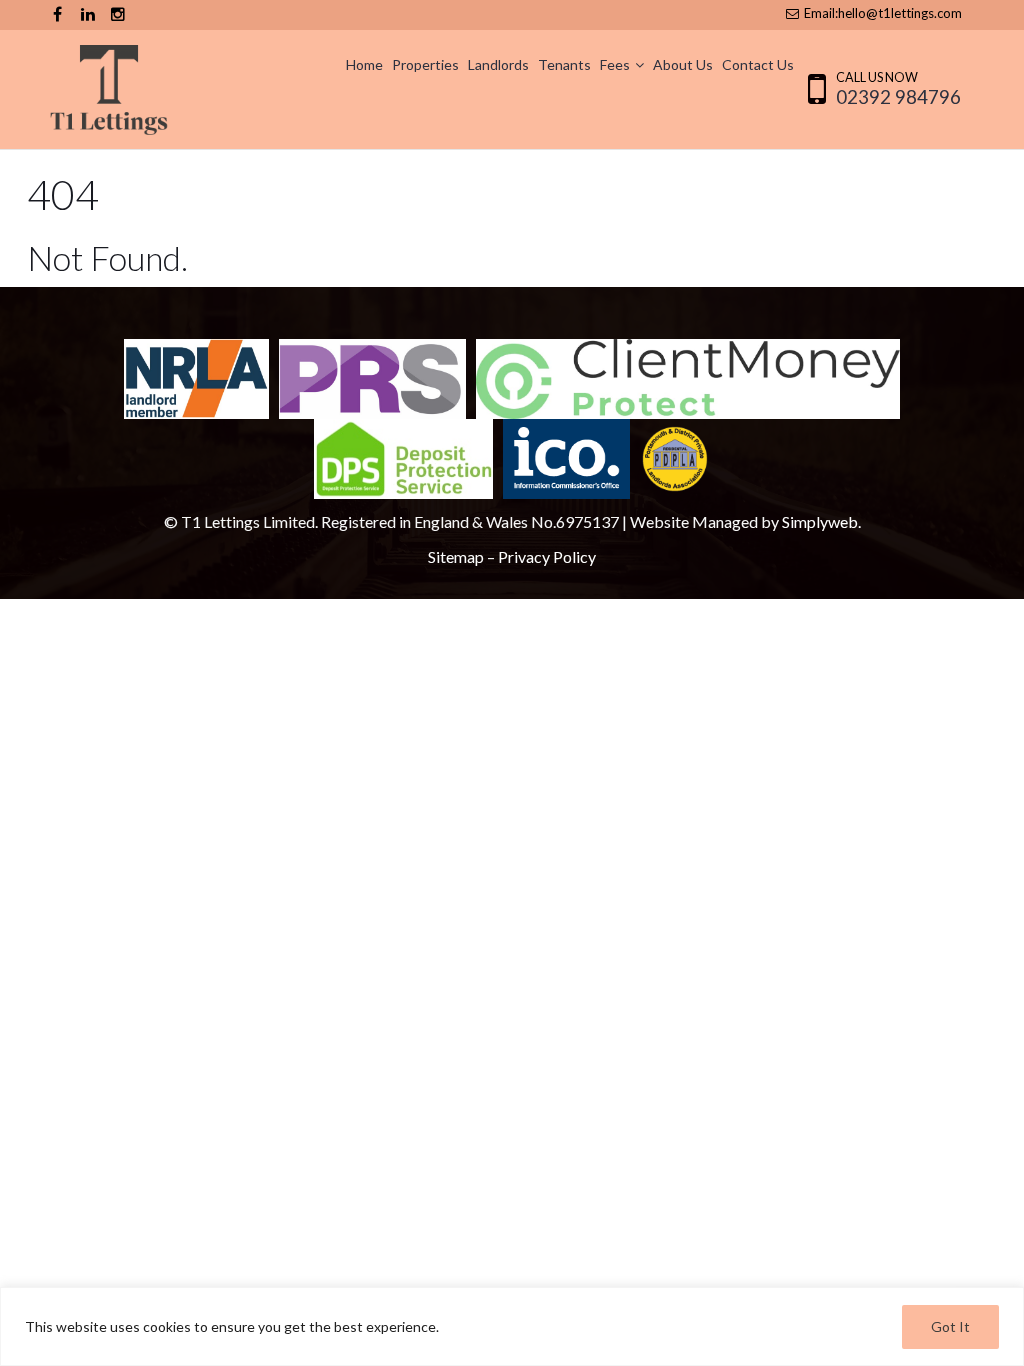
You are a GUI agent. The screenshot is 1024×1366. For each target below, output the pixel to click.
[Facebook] (57, 14)
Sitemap (456, 556)
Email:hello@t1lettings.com (881, 13)
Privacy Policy (547, 556)
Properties (425, 64)
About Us (683, 64)
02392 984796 (898, 96)
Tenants (564, 64)
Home (364, 64)
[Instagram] (117, 14)
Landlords (498, 64)
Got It (950, 1326)
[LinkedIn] (87, 14)
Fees (615, 64)
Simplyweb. (821, 521)
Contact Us (758, 64)
